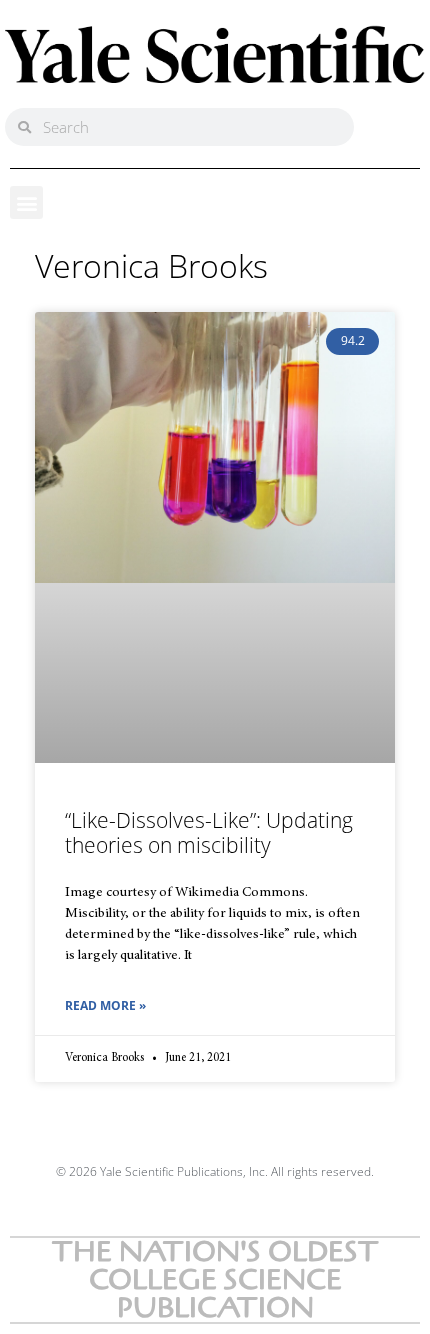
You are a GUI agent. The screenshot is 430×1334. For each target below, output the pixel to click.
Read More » (105, 1005)
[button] (26, 202)
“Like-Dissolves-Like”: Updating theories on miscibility (209, 832)
